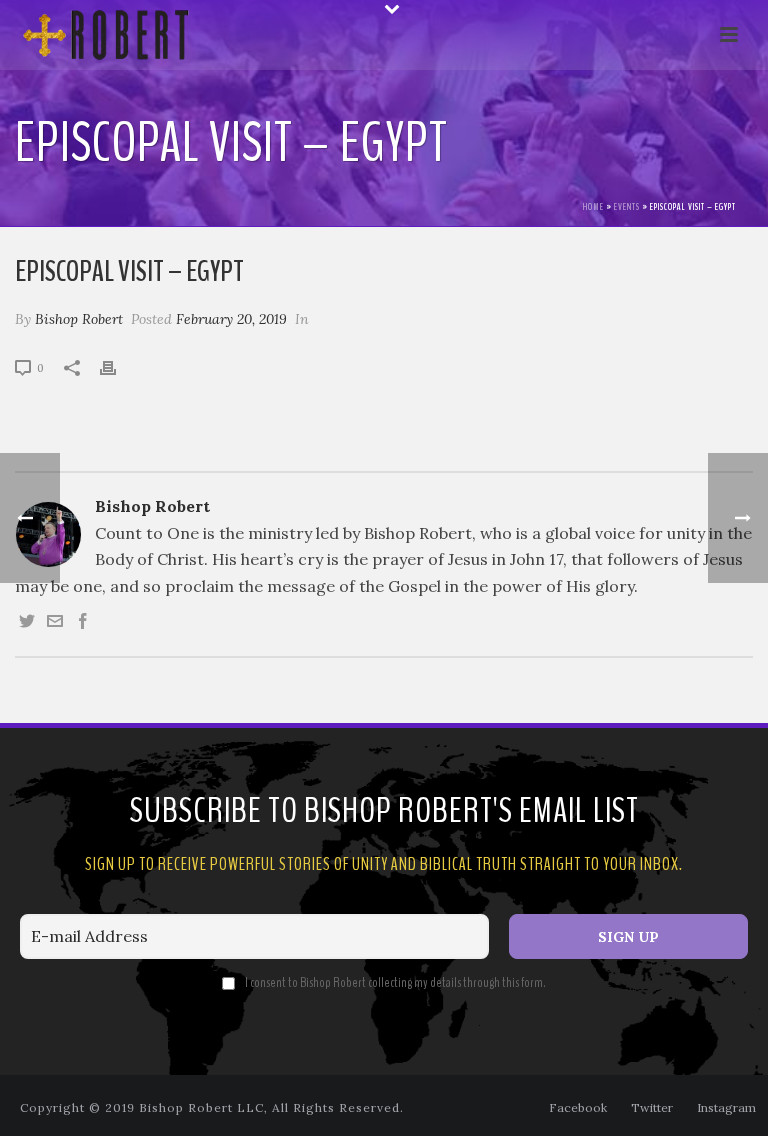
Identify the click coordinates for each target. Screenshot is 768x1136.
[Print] (118, 366)
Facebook (578, 1107)
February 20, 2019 (231, 319)
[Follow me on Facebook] (83, 623)
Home (593, 207)
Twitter (652, 1107)
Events (627, 207)
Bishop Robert (79, 319)
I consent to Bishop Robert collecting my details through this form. (395, 982)
